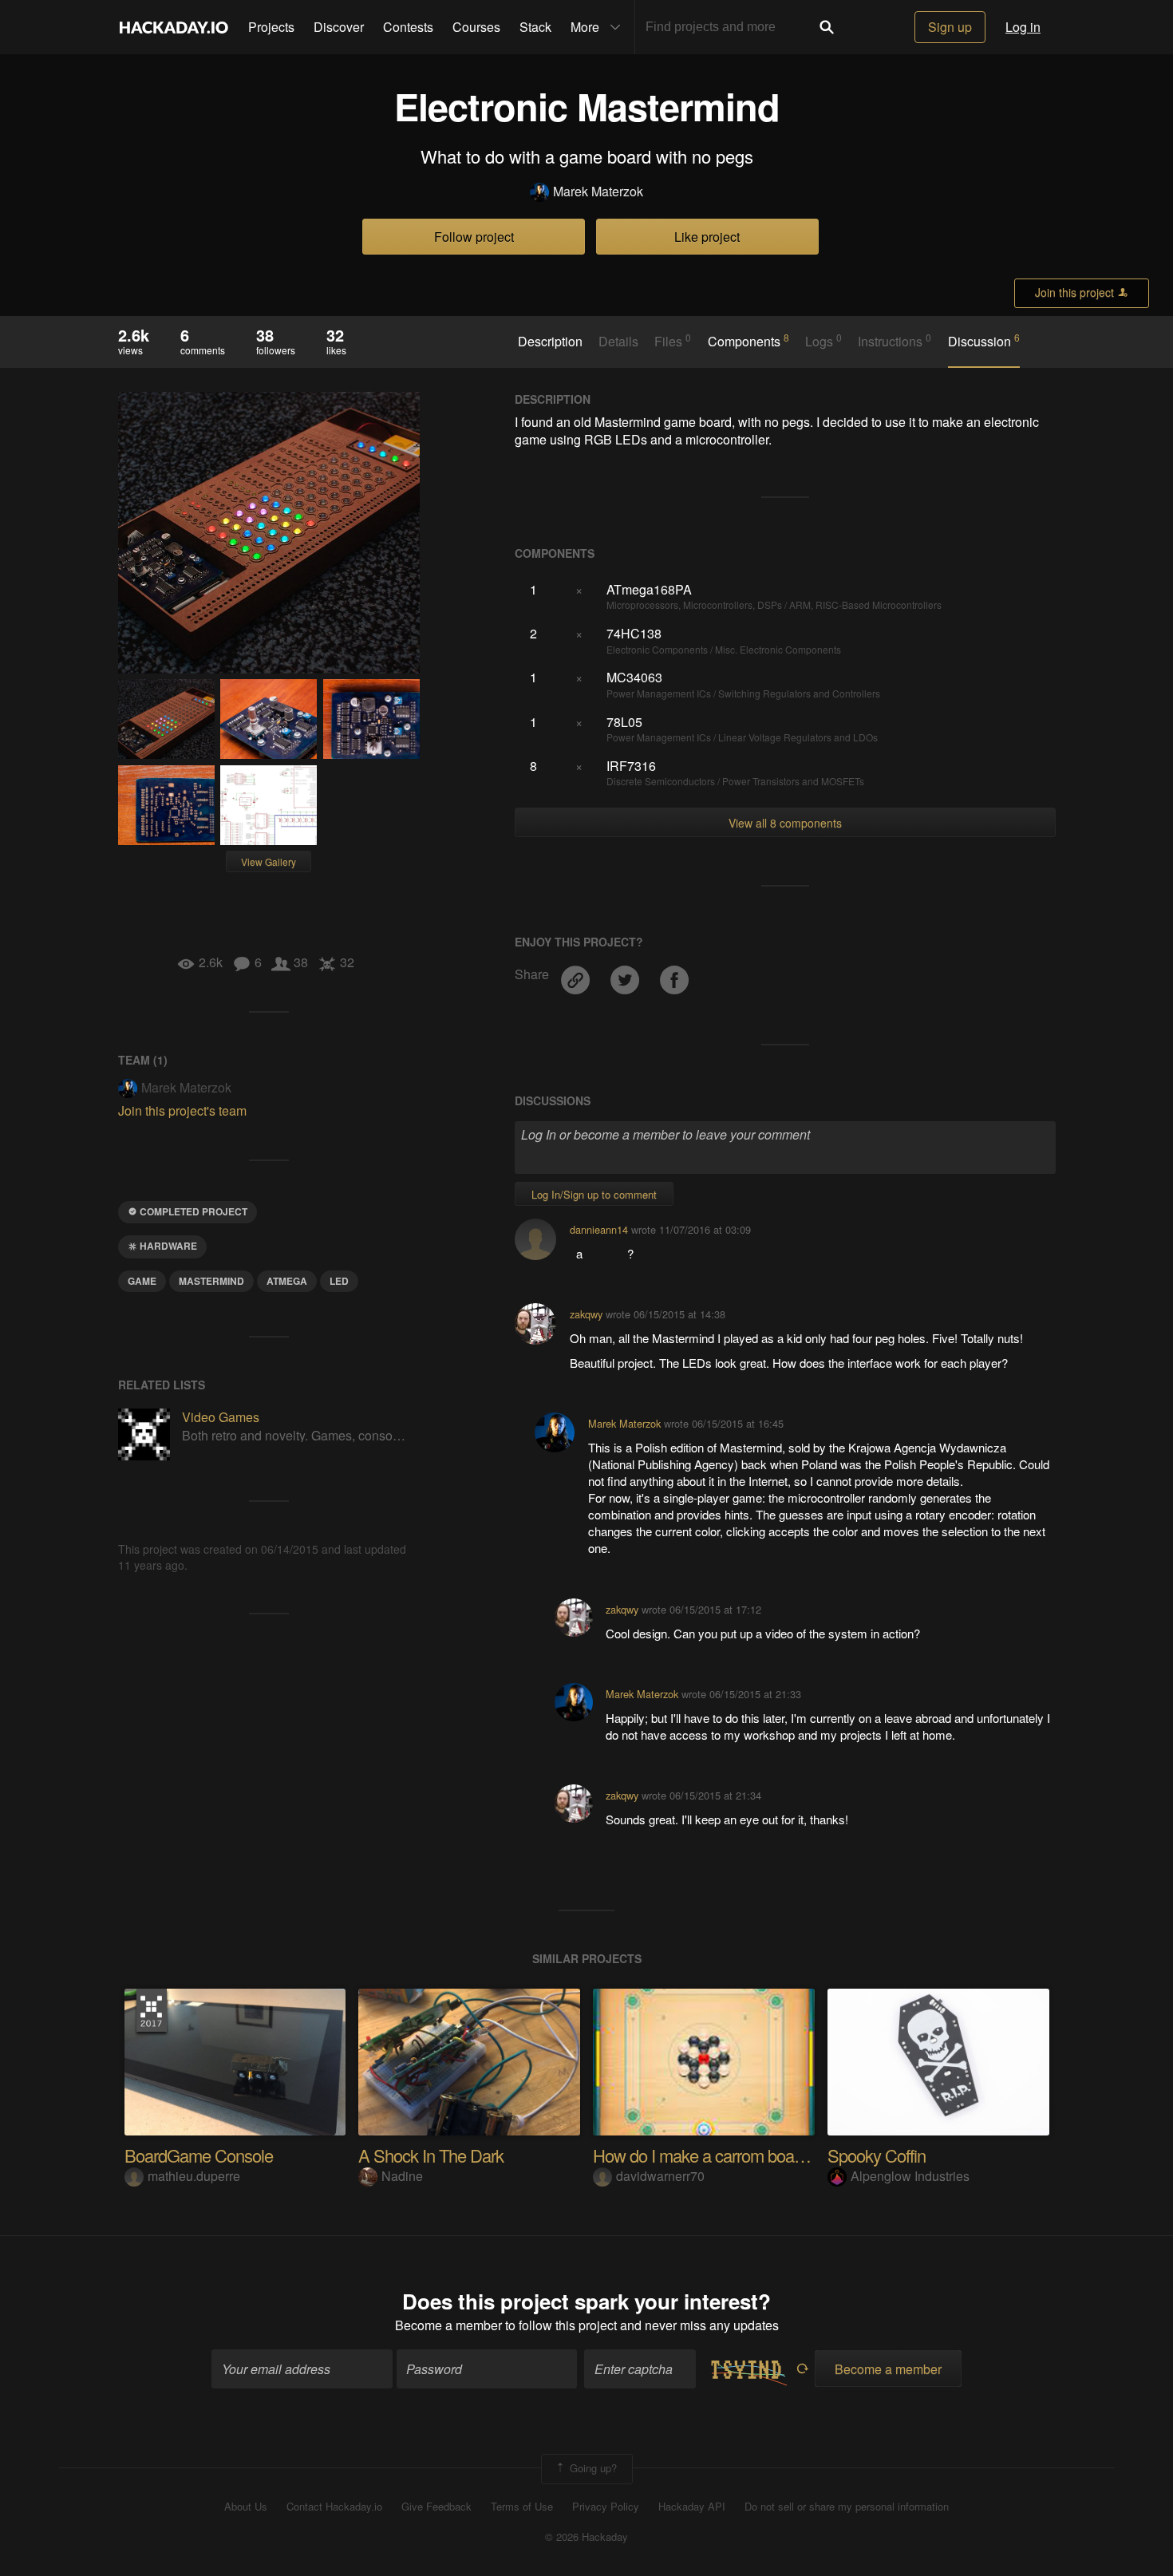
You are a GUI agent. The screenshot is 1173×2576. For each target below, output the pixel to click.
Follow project (474, 237)
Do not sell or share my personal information (847, 2507)
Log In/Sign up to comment (594, 1194)
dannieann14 (599, 1229)
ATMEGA (287, 1281)
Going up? (592, 2467)
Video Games (221, 1417)
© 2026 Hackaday (586, 2537)
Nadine (402, 2176)
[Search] (827, 27)
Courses (476, 27)
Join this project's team (182, 1110)
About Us (246, 2507)
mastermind (211, 1281)
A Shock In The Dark (431, 2155)
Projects (271, 27)
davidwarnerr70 (660, 2176)
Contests (408, 27)
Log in (1023, 27)
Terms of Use (522, 2507)
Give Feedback (436, 2507)
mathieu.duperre (194, 2176)
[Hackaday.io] (174, 27)
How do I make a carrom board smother (731, 2155)
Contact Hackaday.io (334, 2507)
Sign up (950, 27)
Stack (535, 27)
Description (550, 342)
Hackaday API (692, 2507)
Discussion (984, 341)
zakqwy (586, 1314)
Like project (707, 237)
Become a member (448, 2325)
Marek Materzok (598, 192)
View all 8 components (785, 823)
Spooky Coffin (877, 2155)
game (142, 1281)
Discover (339, 27)
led (339, 1281)
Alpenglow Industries (910, 2176)
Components (748, 341)
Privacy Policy (606, 2507)
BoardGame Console (199, 2155)
